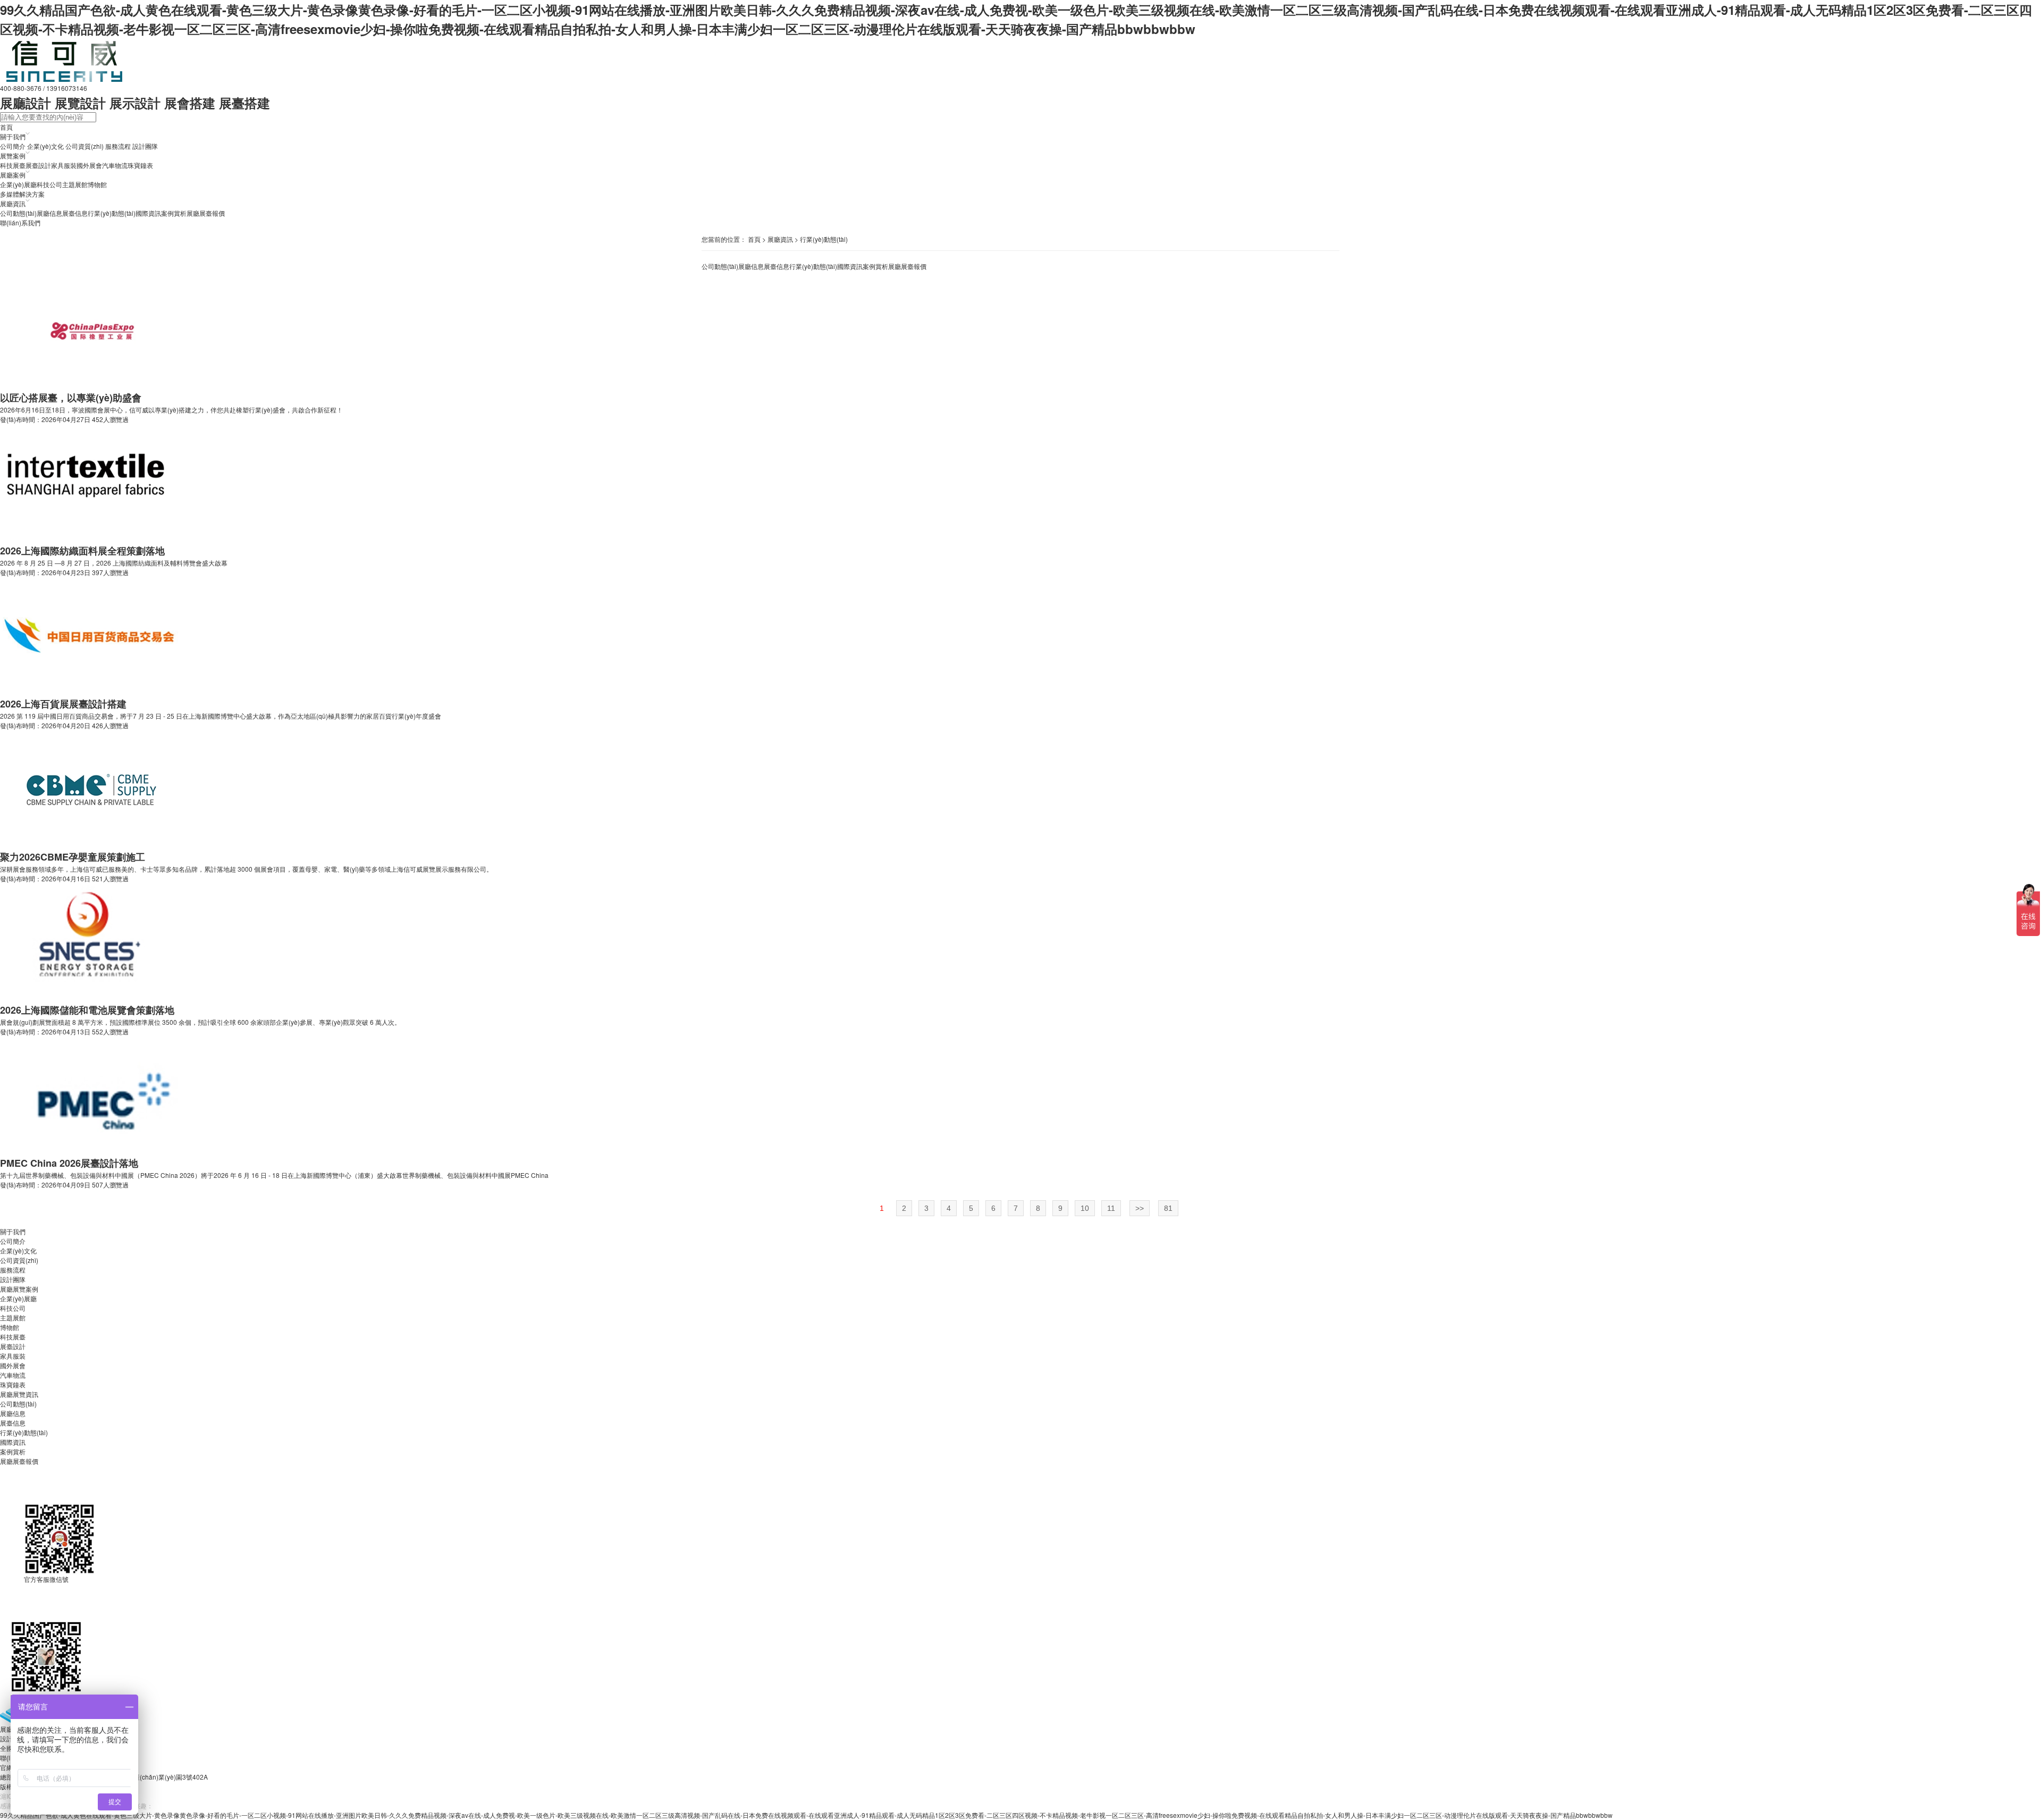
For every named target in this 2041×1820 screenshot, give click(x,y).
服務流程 (118, 146)
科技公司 (49, 184)
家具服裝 (64, 165)
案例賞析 (174, 213)
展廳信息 (49, 213)
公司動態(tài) (18, 213)
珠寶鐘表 (140, 165)
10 (1085, 1208)
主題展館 (75, 184)
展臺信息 (75, 213)
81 (1168, 1208)
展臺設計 (38, 165)
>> (1140, 1208)
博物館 (97, 184)
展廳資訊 (781, 239)
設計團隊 (145, 146)
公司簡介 (13, 146)
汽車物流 (115, 165)
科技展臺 (13, 165)
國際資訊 (148, 213)
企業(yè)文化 (45, 146)
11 (1111, 1208)
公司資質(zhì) (85, 146)
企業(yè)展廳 (18, 184)
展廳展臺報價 (206, 213)
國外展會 (89, 165)
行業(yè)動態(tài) (112, 213)
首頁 (755, 239)
